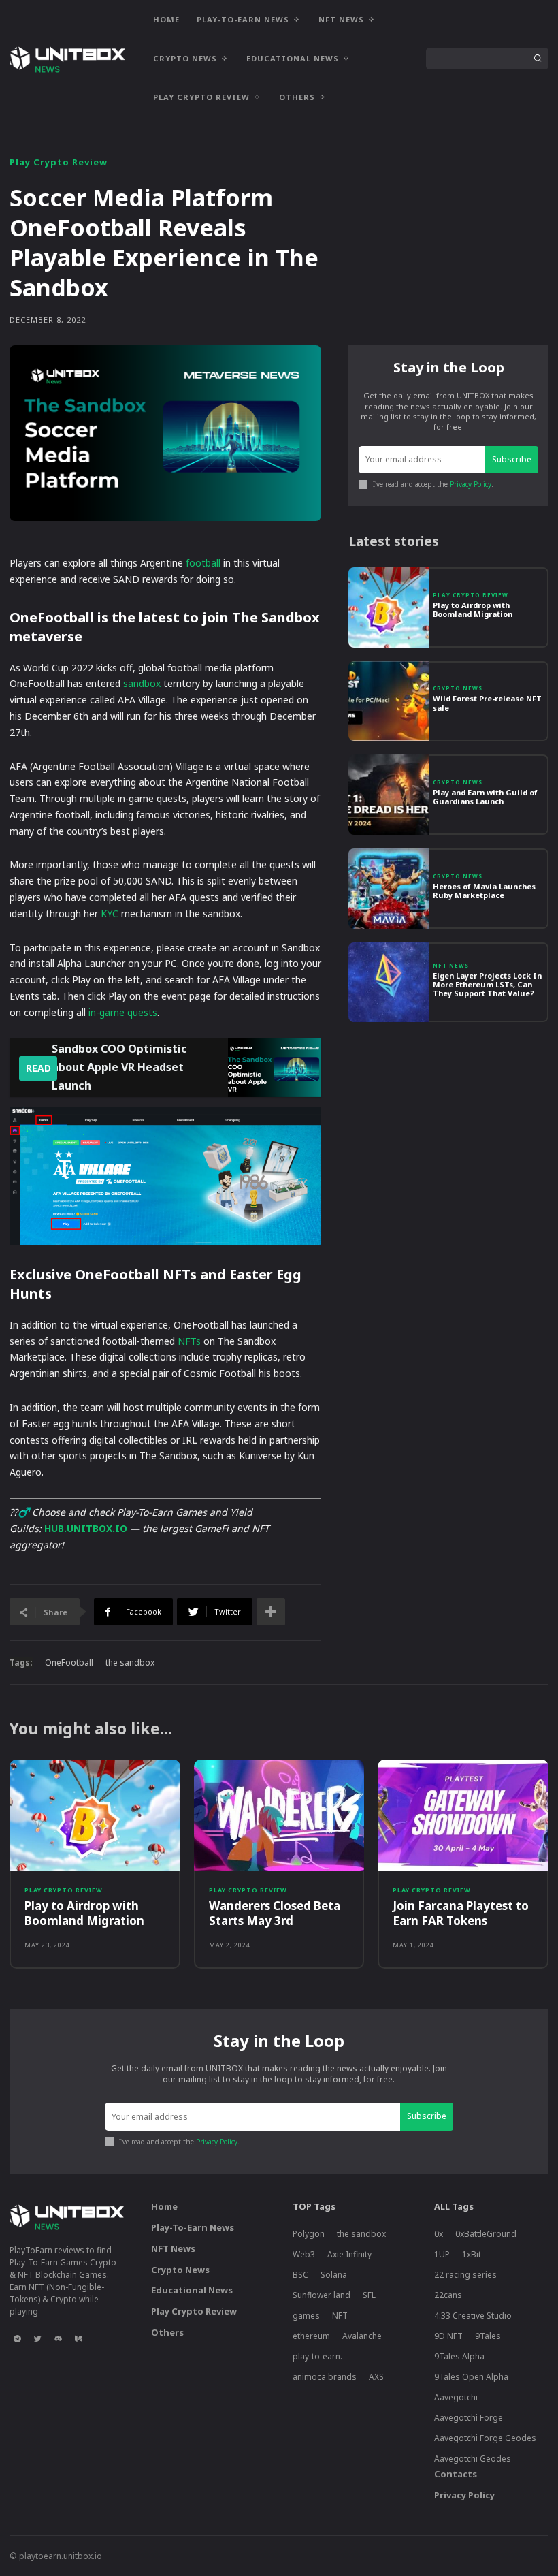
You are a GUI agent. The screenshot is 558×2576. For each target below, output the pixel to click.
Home (164, 2206)
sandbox (142, 683)
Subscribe (512, 459)
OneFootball (69, 1663)
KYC (110, 913)
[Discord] (58, 2338)
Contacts (456, 2474)
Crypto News (458, 688)
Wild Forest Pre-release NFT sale (487, 703)
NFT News (451, 966)
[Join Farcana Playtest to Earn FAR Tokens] (463, 1815)
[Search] (538, 59)
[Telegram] (17, 2338)
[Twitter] (37, 2338)
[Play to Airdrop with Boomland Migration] (389, 607)
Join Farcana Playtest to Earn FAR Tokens (461, 1913)
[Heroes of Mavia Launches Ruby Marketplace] (389, 889)
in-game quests (123, 1012)
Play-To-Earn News (193, 2227)
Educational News (192, 2290)
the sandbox (130, 1663)
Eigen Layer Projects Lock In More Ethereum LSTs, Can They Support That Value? (487, 984)
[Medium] (78, 2338)
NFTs (189, 1341)
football (203, 563)
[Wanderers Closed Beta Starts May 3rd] (279, 1815)
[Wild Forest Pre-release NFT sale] (389, 701)
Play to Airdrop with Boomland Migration (473, 609)
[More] (271, 1612)
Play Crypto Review (59, 162)
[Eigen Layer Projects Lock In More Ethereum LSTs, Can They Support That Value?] (389, 983)
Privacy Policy (471, 484)
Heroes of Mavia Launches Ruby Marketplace (484, 891)
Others (167, 2332)
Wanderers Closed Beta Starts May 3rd (275, 1913)
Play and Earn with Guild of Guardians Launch (485, 797)
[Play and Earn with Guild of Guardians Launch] (389, 795)
